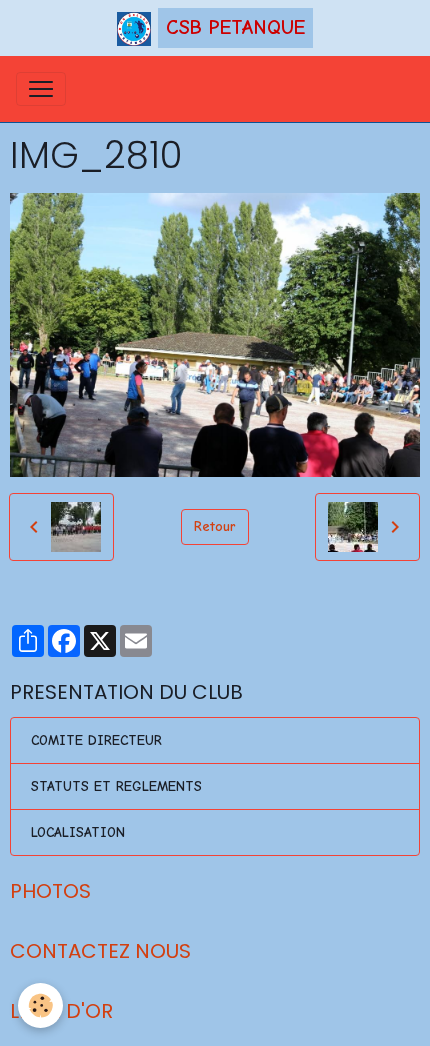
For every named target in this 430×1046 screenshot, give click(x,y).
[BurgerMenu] (41, 89)
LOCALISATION (78, 832)
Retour (215, 526)
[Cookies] (40, 1005)
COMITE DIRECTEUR (96, 740)
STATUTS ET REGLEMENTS (116, 786)
